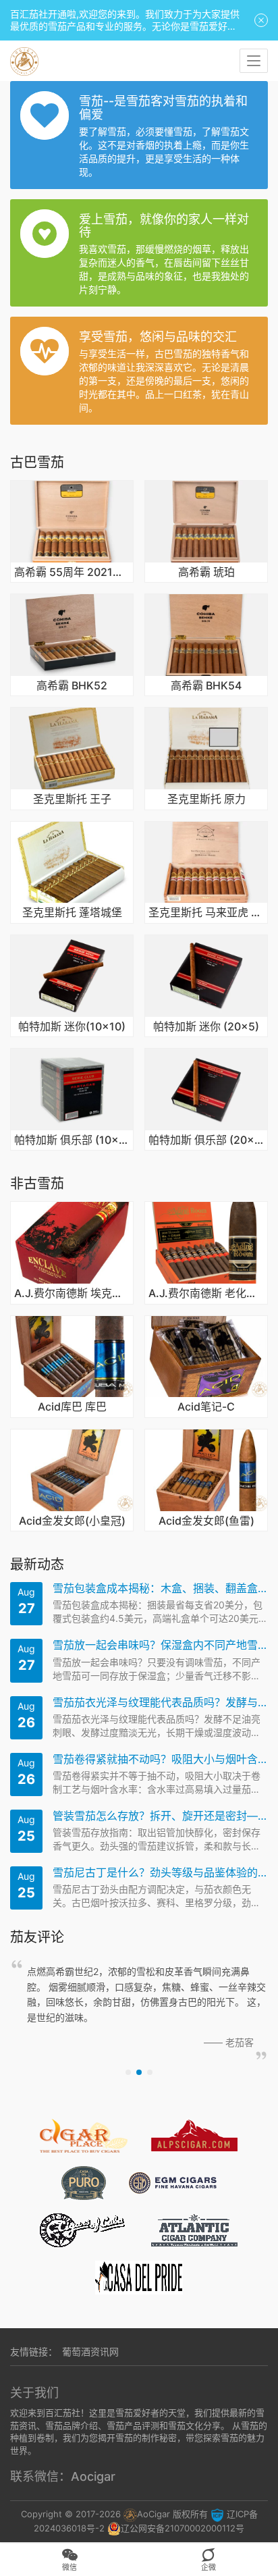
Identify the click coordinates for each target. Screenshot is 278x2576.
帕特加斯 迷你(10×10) (72, 1027)
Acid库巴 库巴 (72, 1407)
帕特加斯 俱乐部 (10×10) (72, 1140)
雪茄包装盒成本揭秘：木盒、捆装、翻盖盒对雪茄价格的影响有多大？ (160, 1588)
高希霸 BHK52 (72, 686)
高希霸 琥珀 (206, 573)
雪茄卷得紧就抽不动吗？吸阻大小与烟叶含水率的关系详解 (160, 1759)
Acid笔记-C (206, 1407)
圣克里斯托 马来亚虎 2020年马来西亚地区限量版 (206, 913)
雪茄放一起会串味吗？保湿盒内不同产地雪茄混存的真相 (160, 1645)
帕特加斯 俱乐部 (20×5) (206, 1140)
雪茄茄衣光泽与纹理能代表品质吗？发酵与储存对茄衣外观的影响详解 (160, 1703)
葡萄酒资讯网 (90, 2351)
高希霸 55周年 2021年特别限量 (72, 573)
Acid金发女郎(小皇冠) (72, 1521)
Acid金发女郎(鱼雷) (206, 1521)
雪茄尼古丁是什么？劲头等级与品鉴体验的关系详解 (160, 1873)
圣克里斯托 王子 (72, 799)
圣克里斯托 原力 (206, 799)
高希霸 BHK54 (206, 686)
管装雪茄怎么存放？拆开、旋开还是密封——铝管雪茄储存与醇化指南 (160, 1816)
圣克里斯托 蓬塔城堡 (72, 913)
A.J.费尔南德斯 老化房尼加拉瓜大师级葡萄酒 (206, 1294)
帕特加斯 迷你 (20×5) (206, 1027)
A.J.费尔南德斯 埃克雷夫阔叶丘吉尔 (72, 1294)
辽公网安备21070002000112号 (183, 2528)
